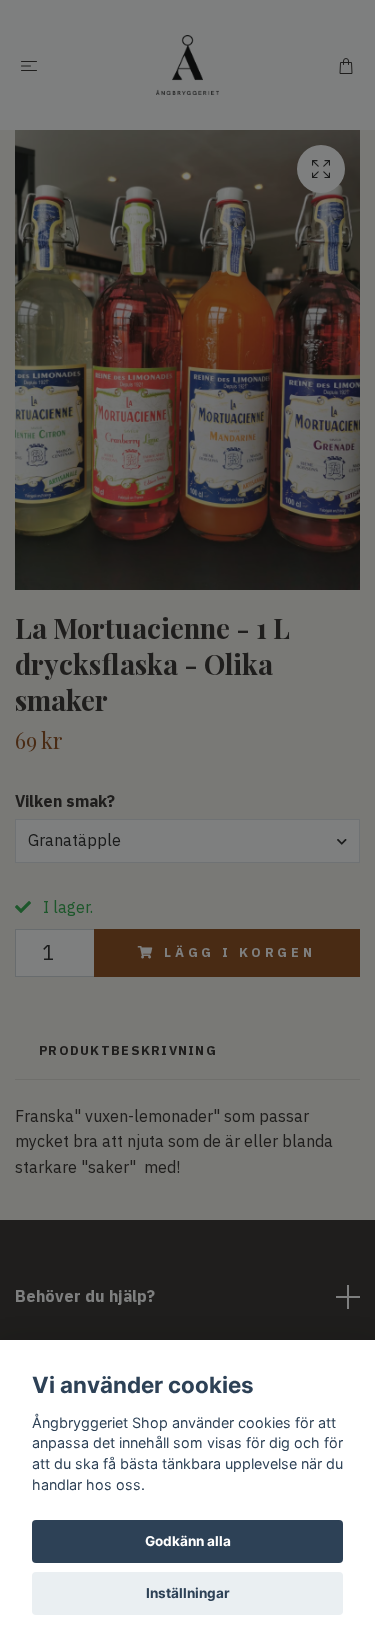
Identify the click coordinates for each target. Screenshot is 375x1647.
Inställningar (188, 1593)
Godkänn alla (188, 1541)
